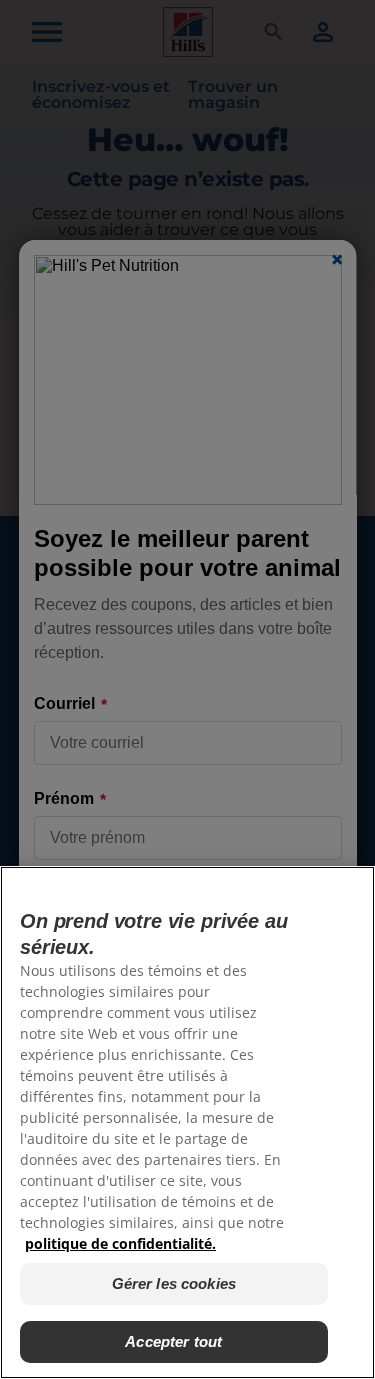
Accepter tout (173, 1341)
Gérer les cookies (174, 1283)
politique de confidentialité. (120, 1243)
